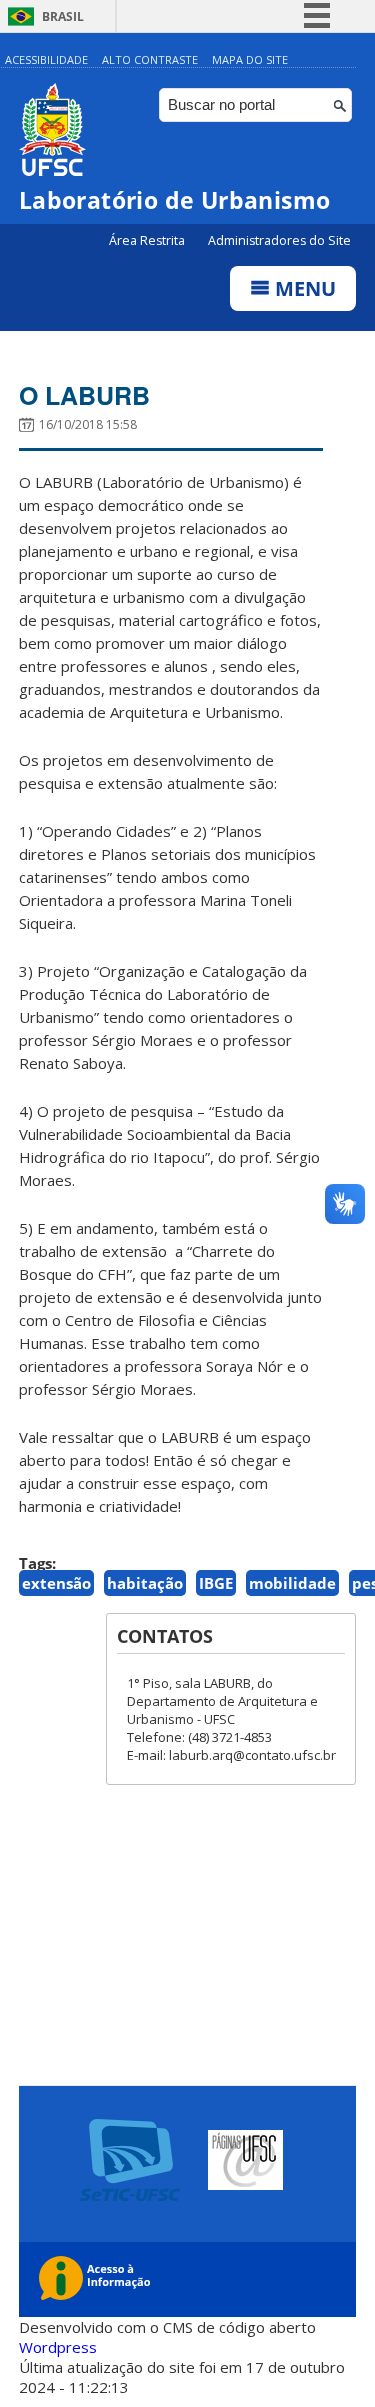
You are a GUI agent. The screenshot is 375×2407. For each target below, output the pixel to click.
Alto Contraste (150, 59)
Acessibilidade (46, 59)
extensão (56, 1583)
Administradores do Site (279, 240)
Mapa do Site (250, 59)
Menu (303, 288)
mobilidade (292, 1583)
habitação (145, 1583)
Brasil (63, 16)
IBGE (216, 1583)
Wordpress (58, 2347)
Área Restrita (148, 240)
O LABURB (84, 395)
